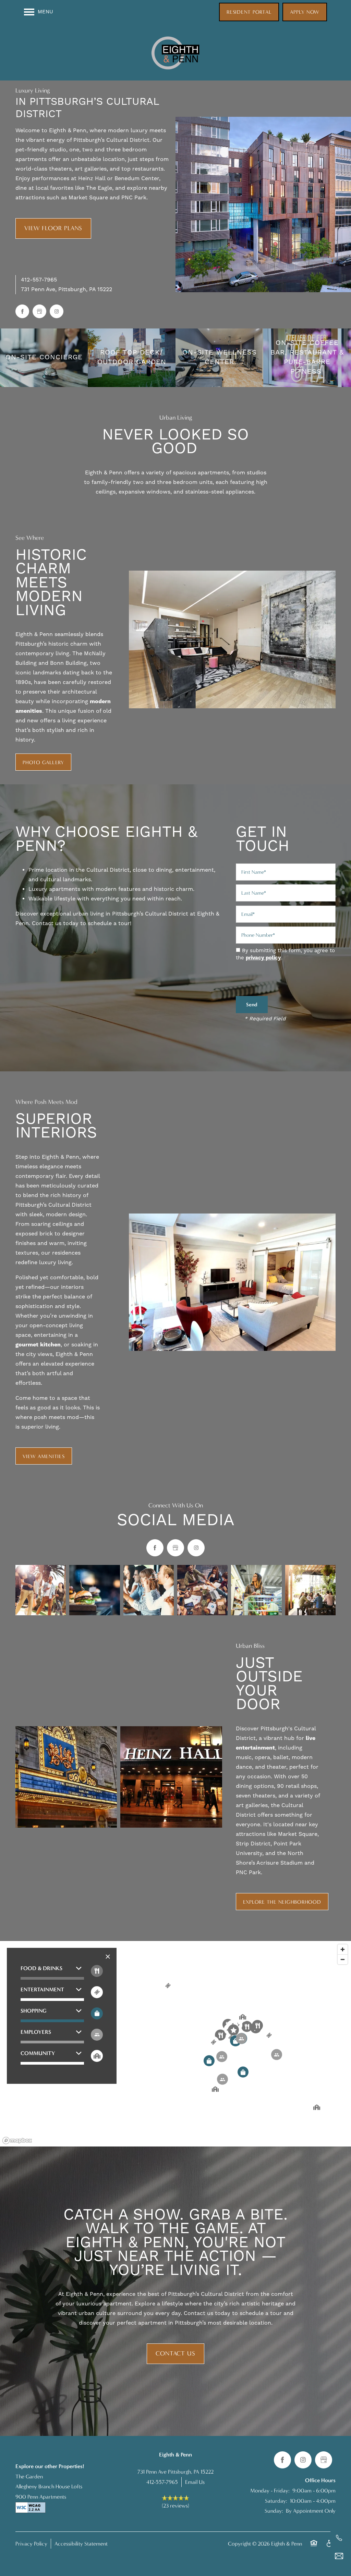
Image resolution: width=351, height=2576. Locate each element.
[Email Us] (339, 2556)
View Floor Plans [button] (53, 228)
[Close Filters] (108, 1957)
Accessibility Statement (81, 2544)
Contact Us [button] (175, 2354)
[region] (175, 2044)
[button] (249, 12)
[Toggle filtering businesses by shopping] (97, 2013)
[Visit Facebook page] (22, 311)
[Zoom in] (343, 1949)
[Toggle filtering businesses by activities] (97, 2035)
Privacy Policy (31, 2544)
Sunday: (274, 2511)
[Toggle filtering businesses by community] (97, 2056)
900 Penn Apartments (41, 2497)
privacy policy (263, 958)
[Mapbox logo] (17, 2141)
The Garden (29, 2477)
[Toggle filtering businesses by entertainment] (97, 1992)
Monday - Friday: (270, 2491)
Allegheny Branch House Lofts (49, 2486)
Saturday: (276, 2501)
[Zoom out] (343, 1959)
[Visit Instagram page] (57, 311)
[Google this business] (39, 311)
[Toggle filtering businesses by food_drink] (97, 1971)
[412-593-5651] (339, 2538)
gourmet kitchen (38, 1345)
